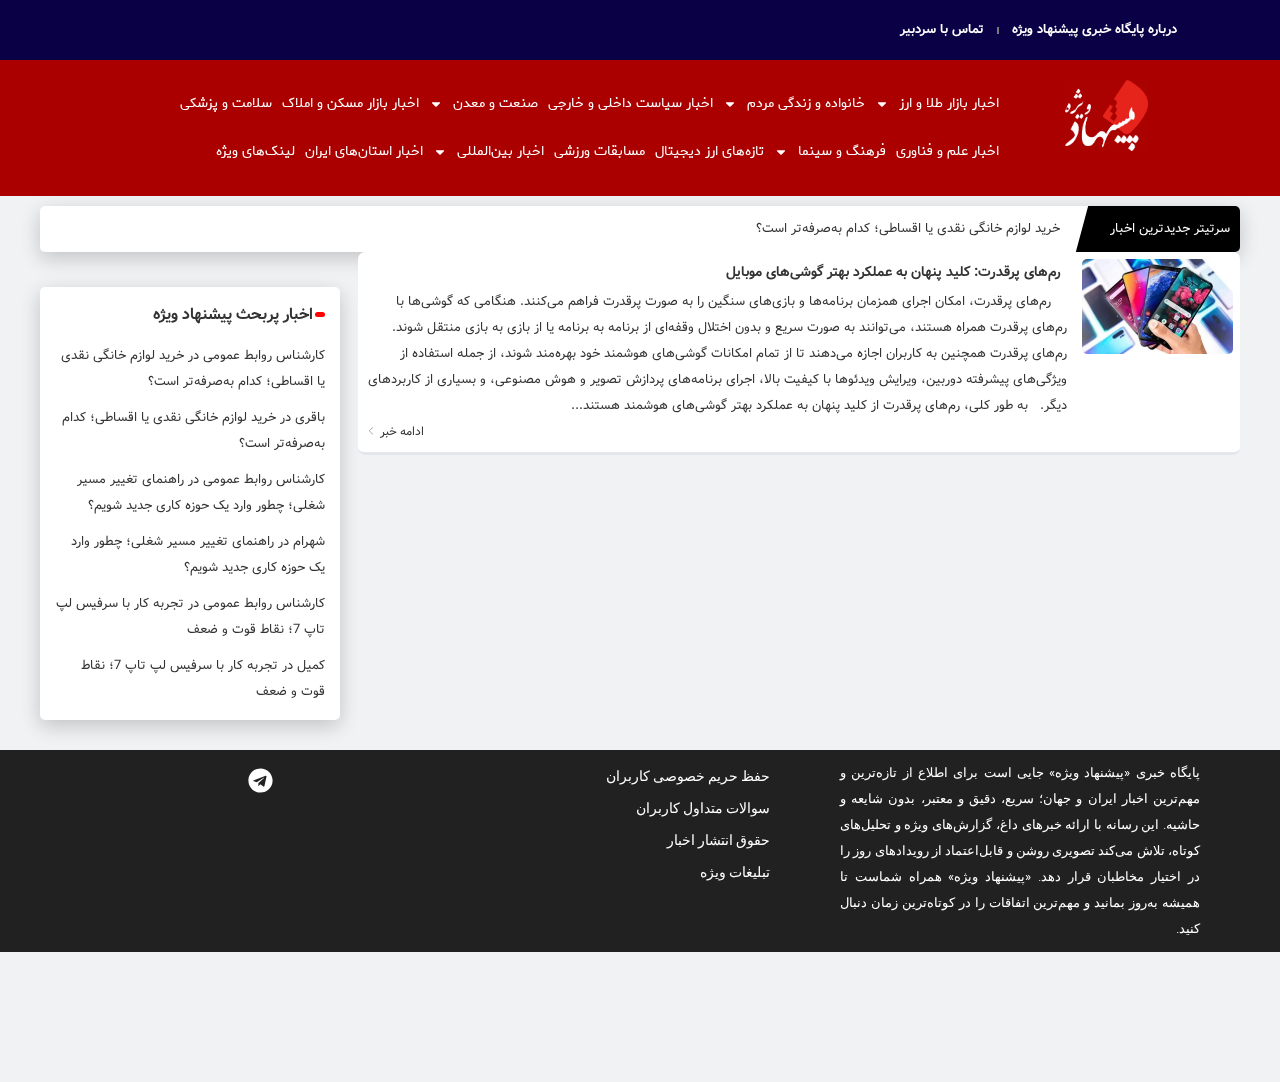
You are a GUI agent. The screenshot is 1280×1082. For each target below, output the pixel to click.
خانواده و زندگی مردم (806, 103)
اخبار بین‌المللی (500, 151)
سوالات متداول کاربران (703, 808)
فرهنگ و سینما (842, 151)
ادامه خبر (400, 431)
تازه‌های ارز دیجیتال (709, 151)
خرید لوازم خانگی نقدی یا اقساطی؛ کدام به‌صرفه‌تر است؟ (908, 228)
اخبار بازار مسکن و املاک (350, 103)
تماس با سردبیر (942, 30)
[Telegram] (260, 780)
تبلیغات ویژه (735, 872)
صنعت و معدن (495, 103)
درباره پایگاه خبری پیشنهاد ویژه (1094, 30)
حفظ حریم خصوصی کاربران (688, 776)
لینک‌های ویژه (255, 151)
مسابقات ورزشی (599, 151)
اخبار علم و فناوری (947, 151)
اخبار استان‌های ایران (364, 151)
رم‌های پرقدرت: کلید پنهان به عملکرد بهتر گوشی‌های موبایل (893, 272)
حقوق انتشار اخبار (718, 840)
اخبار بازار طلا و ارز (949, 103)
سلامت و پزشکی (226, 103)
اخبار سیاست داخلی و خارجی (630, 103)
